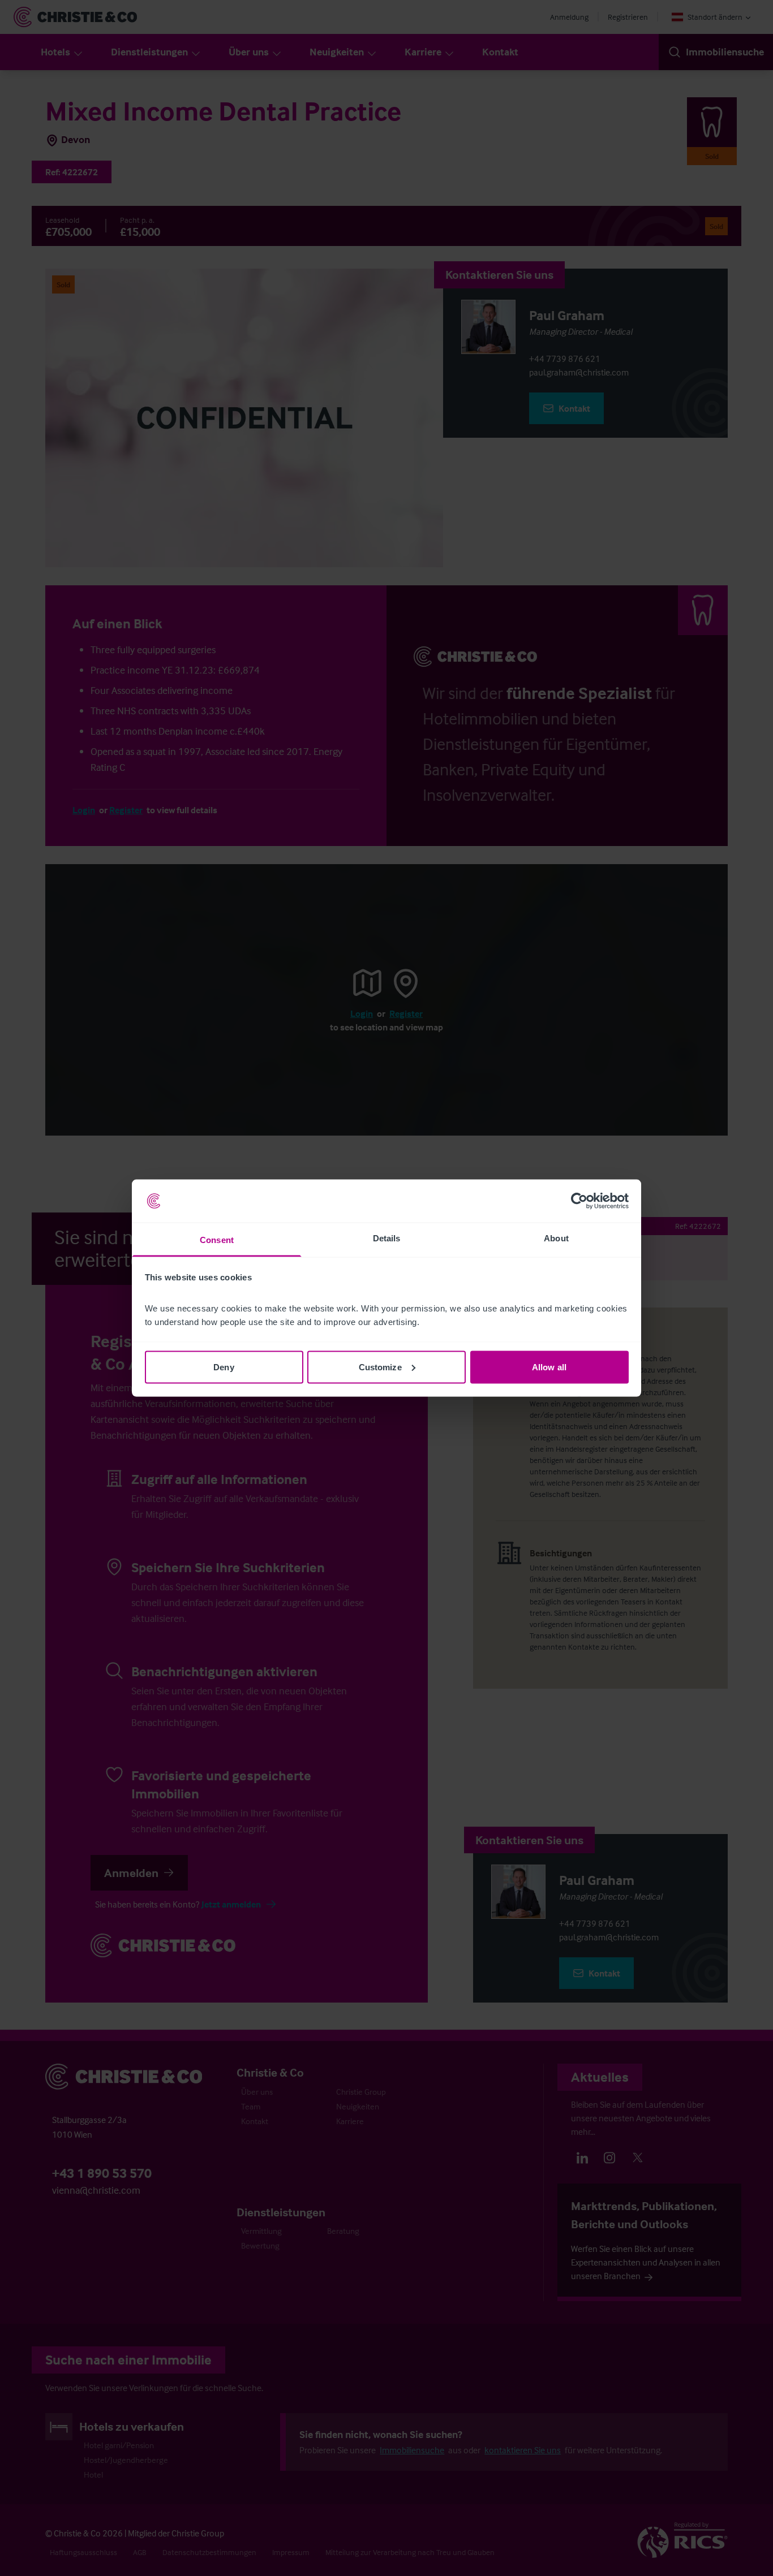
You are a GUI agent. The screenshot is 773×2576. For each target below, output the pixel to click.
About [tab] (556, 1238)
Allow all (549, 1367)
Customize (380, 1367)
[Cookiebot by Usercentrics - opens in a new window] (579, 1201)
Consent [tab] (217, 1240)
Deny (224, 1367)
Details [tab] (387, 1238)
